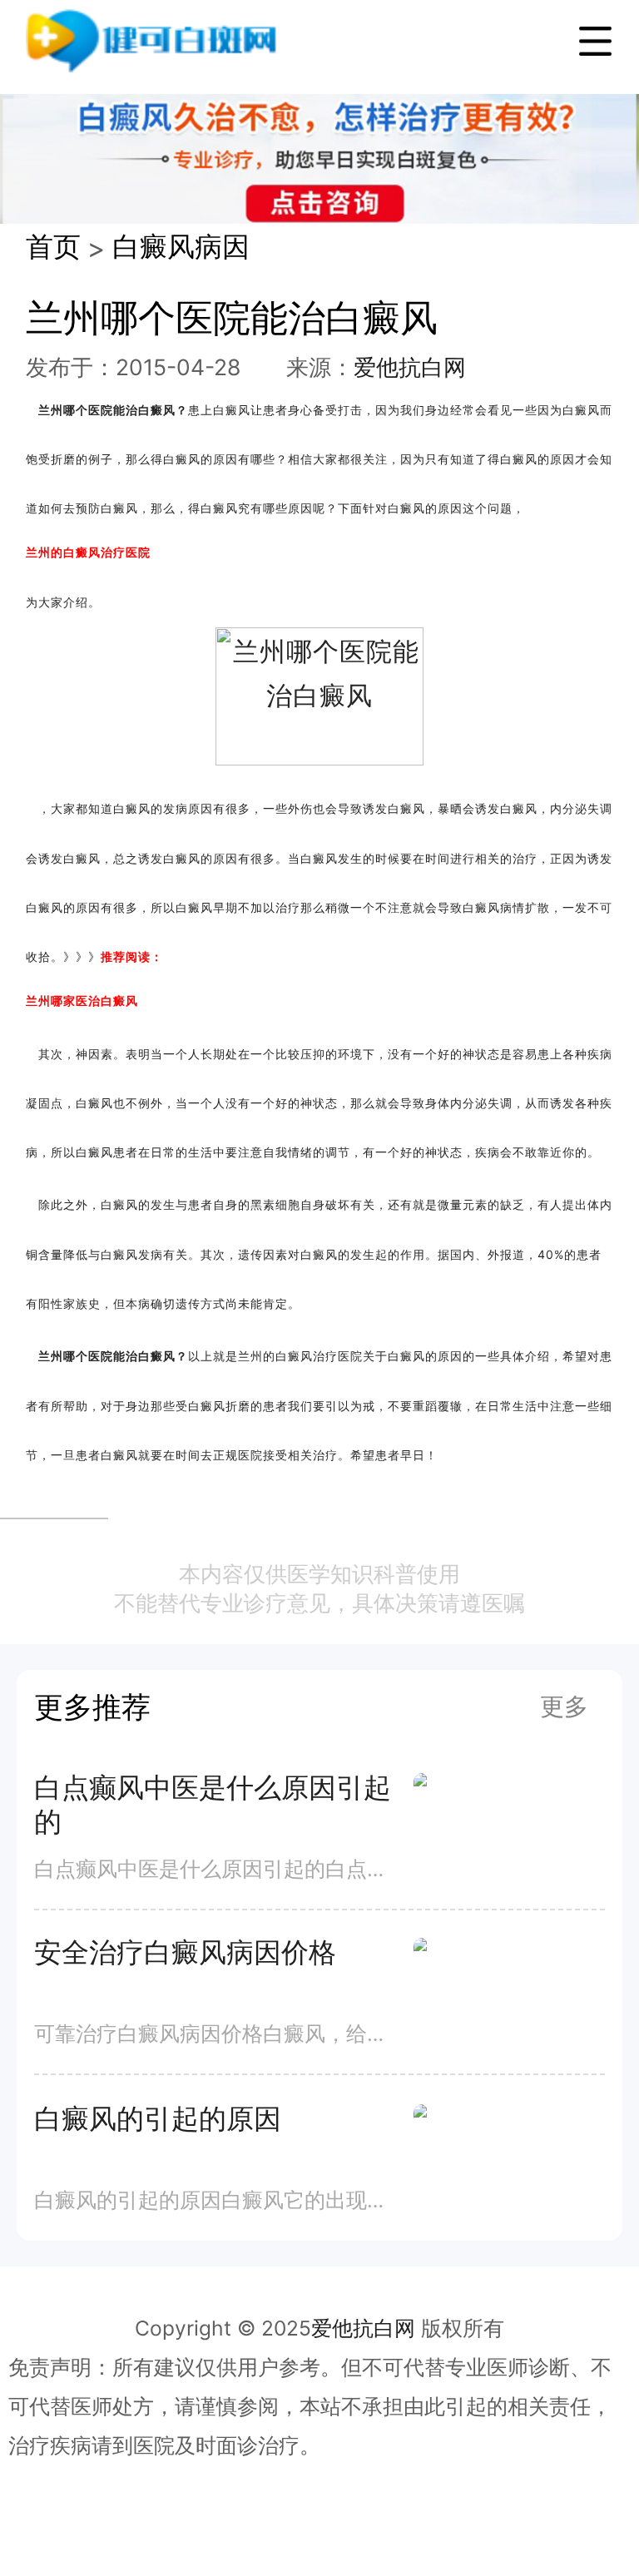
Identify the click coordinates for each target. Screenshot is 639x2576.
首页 (53, 246)
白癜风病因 (181, 246)
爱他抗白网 (410, 367)
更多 (564, 1706)
